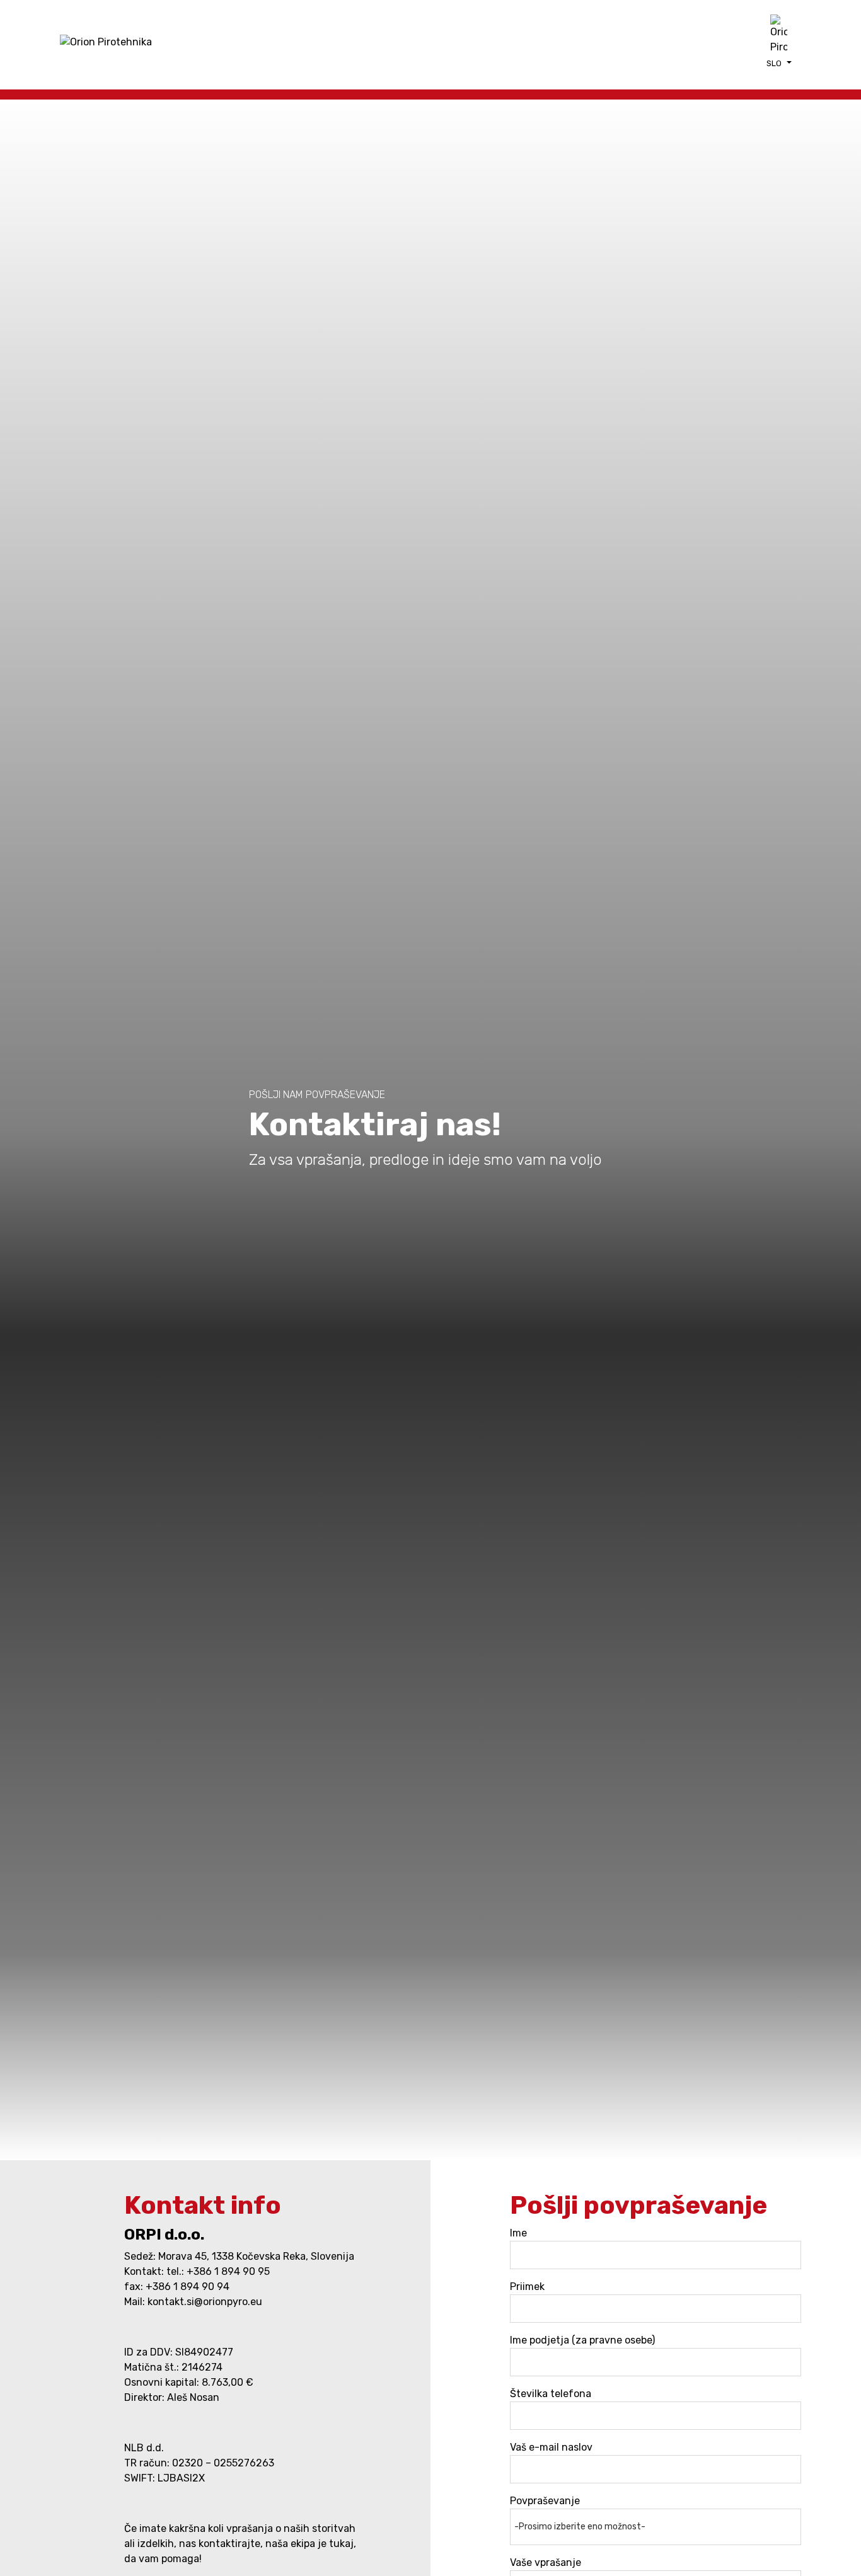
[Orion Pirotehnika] (106, 42)
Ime (518, 2233)
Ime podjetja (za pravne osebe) (582, 2340)
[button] (779, 63)
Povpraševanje (545, 2501)
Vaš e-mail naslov (551, 2447)
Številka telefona (551, 2394)
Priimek (527, 2287)
